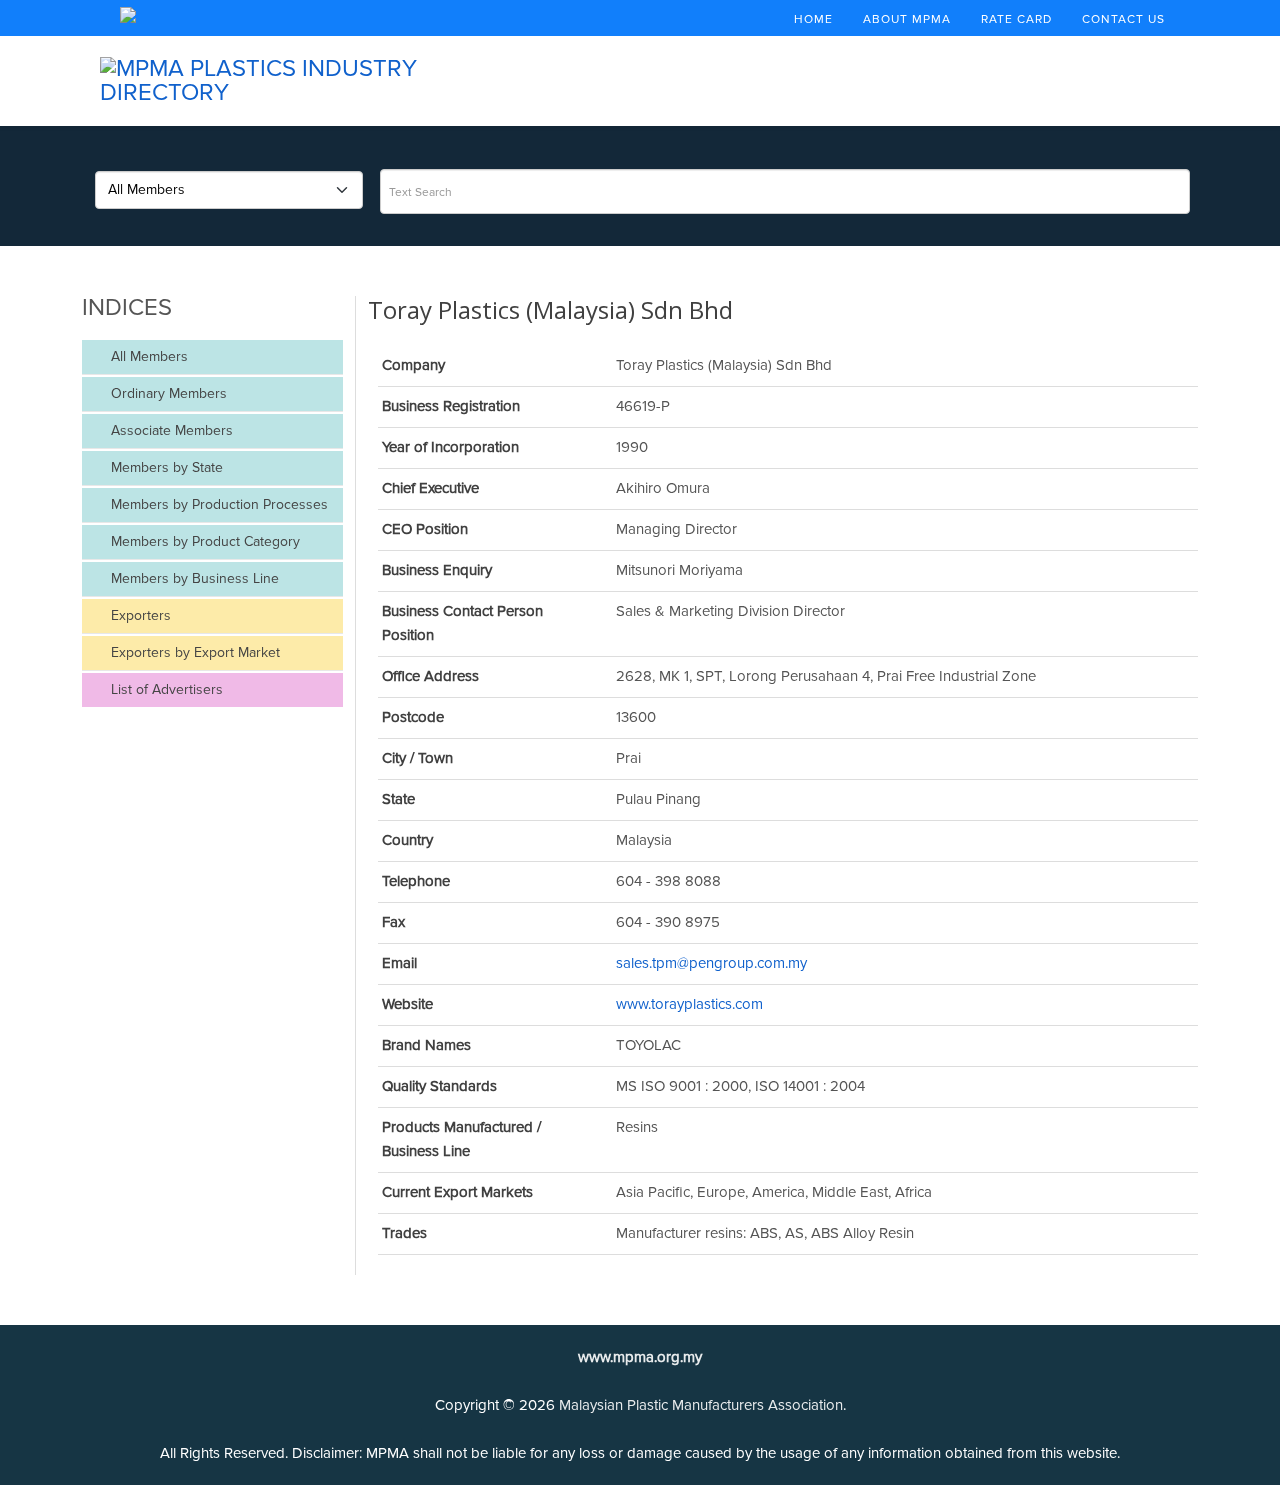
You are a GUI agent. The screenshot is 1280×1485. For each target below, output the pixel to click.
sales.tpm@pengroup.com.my (711, 963)
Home (813, 19)
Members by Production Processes (217, 504)
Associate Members (170, 430)
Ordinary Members (167, 393)
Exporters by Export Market (193, 652)
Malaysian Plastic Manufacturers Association (701, 1405)
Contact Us (1123, 19)
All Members (147, 356)
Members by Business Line (193, 578)
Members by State (165, 467)
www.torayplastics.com (689, 1004)
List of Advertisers (165, 689)
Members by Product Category (203, 541)
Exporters (139, 615)
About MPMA (907, 19)
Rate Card (1016, 19)
